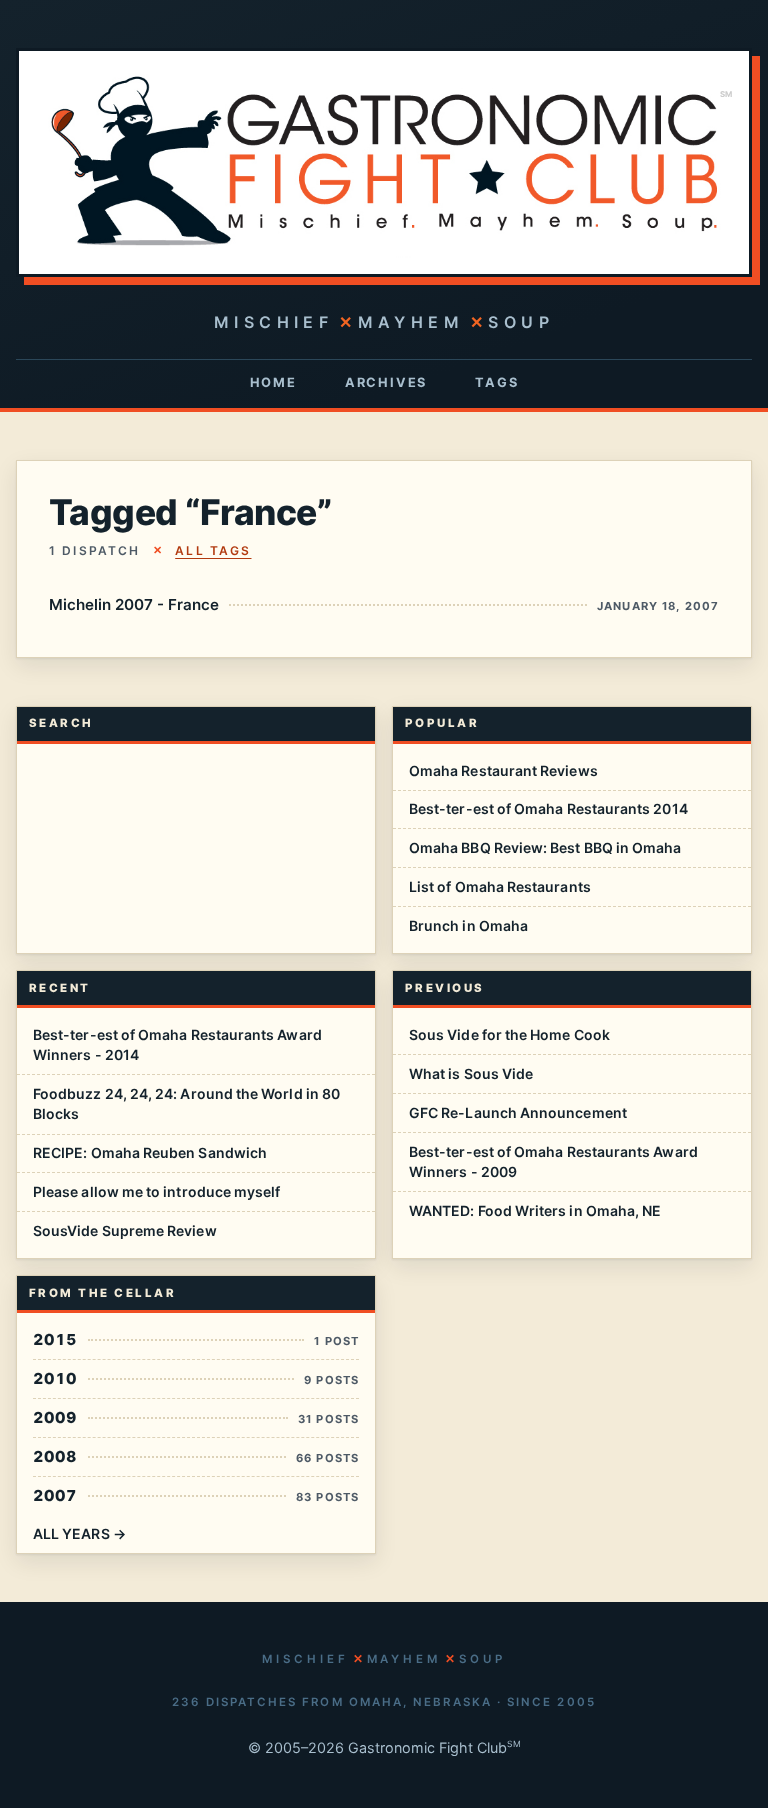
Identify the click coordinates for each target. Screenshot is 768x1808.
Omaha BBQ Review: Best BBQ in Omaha (545, 847)
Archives (386, 382)
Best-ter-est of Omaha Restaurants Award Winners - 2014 (177, 1044)
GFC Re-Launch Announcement (518, 1112)
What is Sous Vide (471, 1073)
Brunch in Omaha (468, 925)
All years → (79, 1533)
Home (273, 382)
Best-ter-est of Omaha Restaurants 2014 (548, 808)
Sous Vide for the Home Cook (509, 1034)
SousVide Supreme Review (125, 1230)
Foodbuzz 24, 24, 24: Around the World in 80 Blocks (186, 1103)
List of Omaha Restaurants (500, 886)
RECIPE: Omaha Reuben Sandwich (150, 1152)
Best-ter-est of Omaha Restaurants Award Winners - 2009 (553, 1161)
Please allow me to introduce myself (156, 1191)
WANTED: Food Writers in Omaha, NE (535, 1210)
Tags (496, 382)
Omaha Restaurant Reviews (503, 770)
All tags (213, 550)
